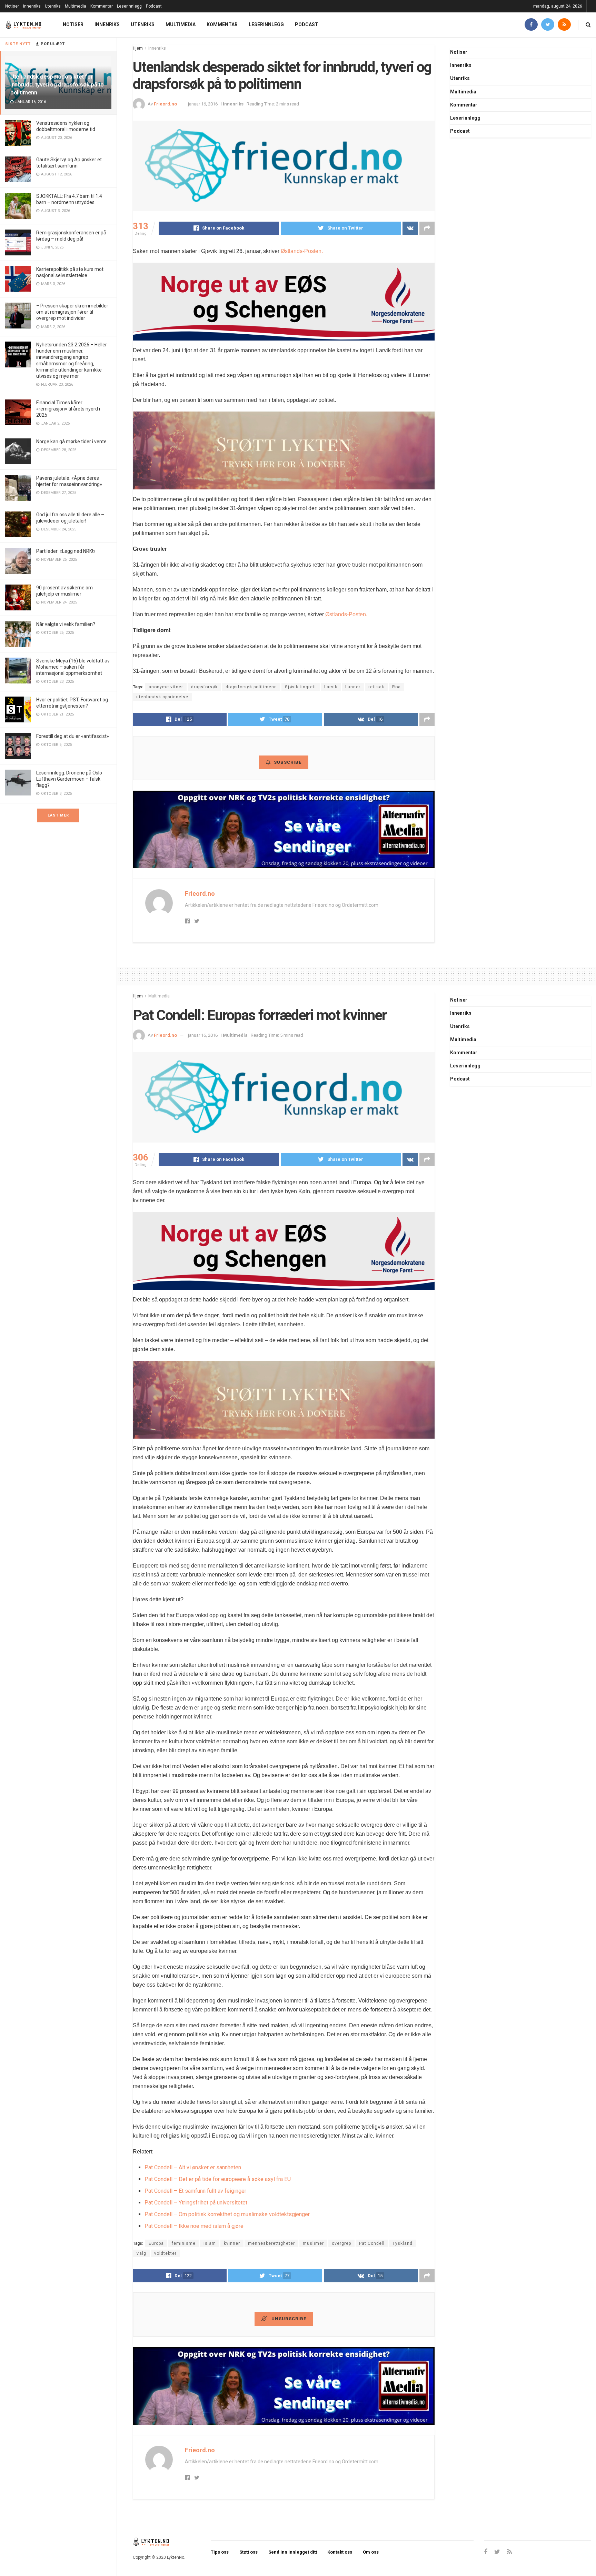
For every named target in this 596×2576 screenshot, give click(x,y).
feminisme (184, 2243)
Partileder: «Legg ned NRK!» (66, 551)
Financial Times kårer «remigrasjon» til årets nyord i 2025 (68, 409)
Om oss (371, 2552)
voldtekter (165, 2253)
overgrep (341, 2243)
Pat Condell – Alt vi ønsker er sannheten (193, 2167)
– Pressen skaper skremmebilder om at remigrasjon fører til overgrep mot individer (72, 312)
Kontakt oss (340, 2552)
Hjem (138, 48)
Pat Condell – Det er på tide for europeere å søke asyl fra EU (218, 2179)
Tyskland (403, 2243)
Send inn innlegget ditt (293, 2552)
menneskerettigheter (271, 2243)
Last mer (58, 815)
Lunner (353, 687)
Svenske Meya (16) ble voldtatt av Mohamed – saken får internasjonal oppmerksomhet (73, 667)
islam (210, 2243)
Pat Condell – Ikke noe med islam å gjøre (194, 2226)
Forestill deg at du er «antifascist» (73, 736)
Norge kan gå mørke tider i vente (71, 442)
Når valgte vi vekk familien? (66, 624)
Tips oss (220, 2552)
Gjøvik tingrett (301, 687)
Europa (156, 2243)
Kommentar (102, 6)
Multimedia (76, 6)
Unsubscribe (288, 2319)
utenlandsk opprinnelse (162, 697)
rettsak (376, 687)
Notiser (12, 6)
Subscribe (288, 762)
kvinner (232, 2243)
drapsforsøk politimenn (251, 687)
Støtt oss (249, 2552)
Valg (141, 2253)
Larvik (331, 687)
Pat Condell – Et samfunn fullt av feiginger (195, 2191)
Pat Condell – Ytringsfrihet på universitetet (196, 2203)
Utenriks (53, 6)
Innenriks (32, 6)
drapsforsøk (204, 687)
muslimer (313, 2243)
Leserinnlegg (129, 6)
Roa (396, 687)
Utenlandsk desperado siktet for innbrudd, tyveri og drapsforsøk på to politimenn (57, 84)
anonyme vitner (166, 687)
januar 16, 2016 (203, 104)
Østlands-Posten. (302, 251)
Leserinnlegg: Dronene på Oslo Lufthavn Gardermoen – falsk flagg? (69, 779)
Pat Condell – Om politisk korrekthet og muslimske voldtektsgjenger (227, 2214)
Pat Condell (372, 2243)
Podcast (154, 6)
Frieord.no (165, 104)
